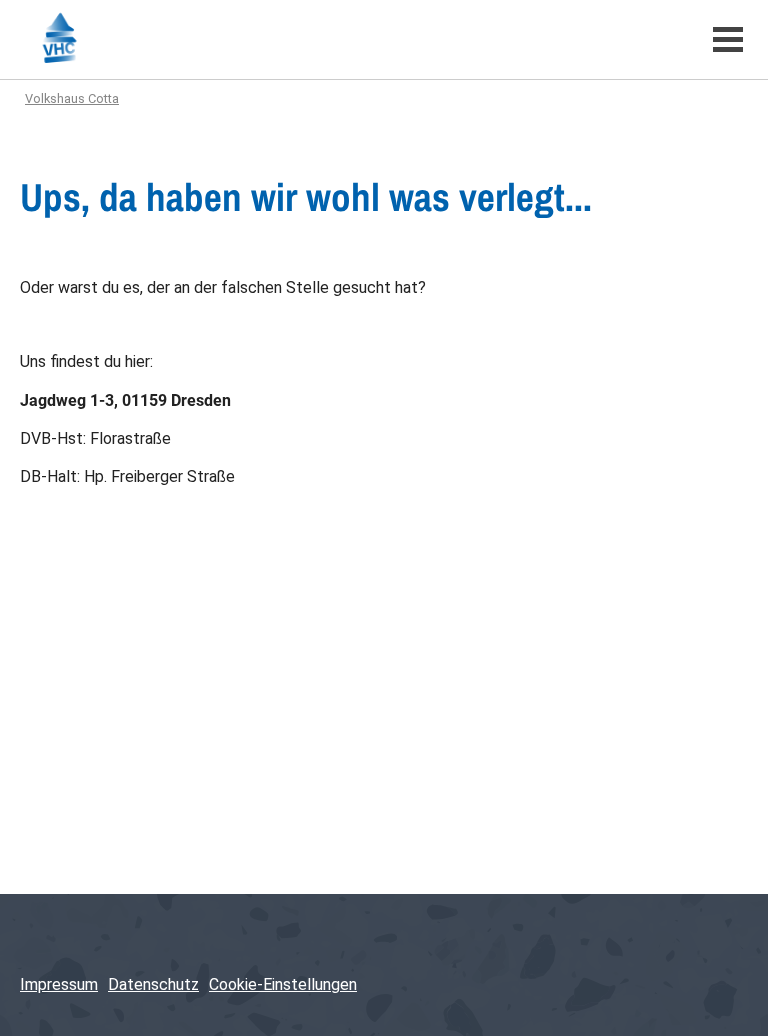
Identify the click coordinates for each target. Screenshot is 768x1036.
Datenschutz (153, 984)
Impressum (59, 984)
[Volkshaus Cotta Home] (348, 39)
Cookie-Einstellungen (283, 984)
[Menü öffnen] (728, 39)
